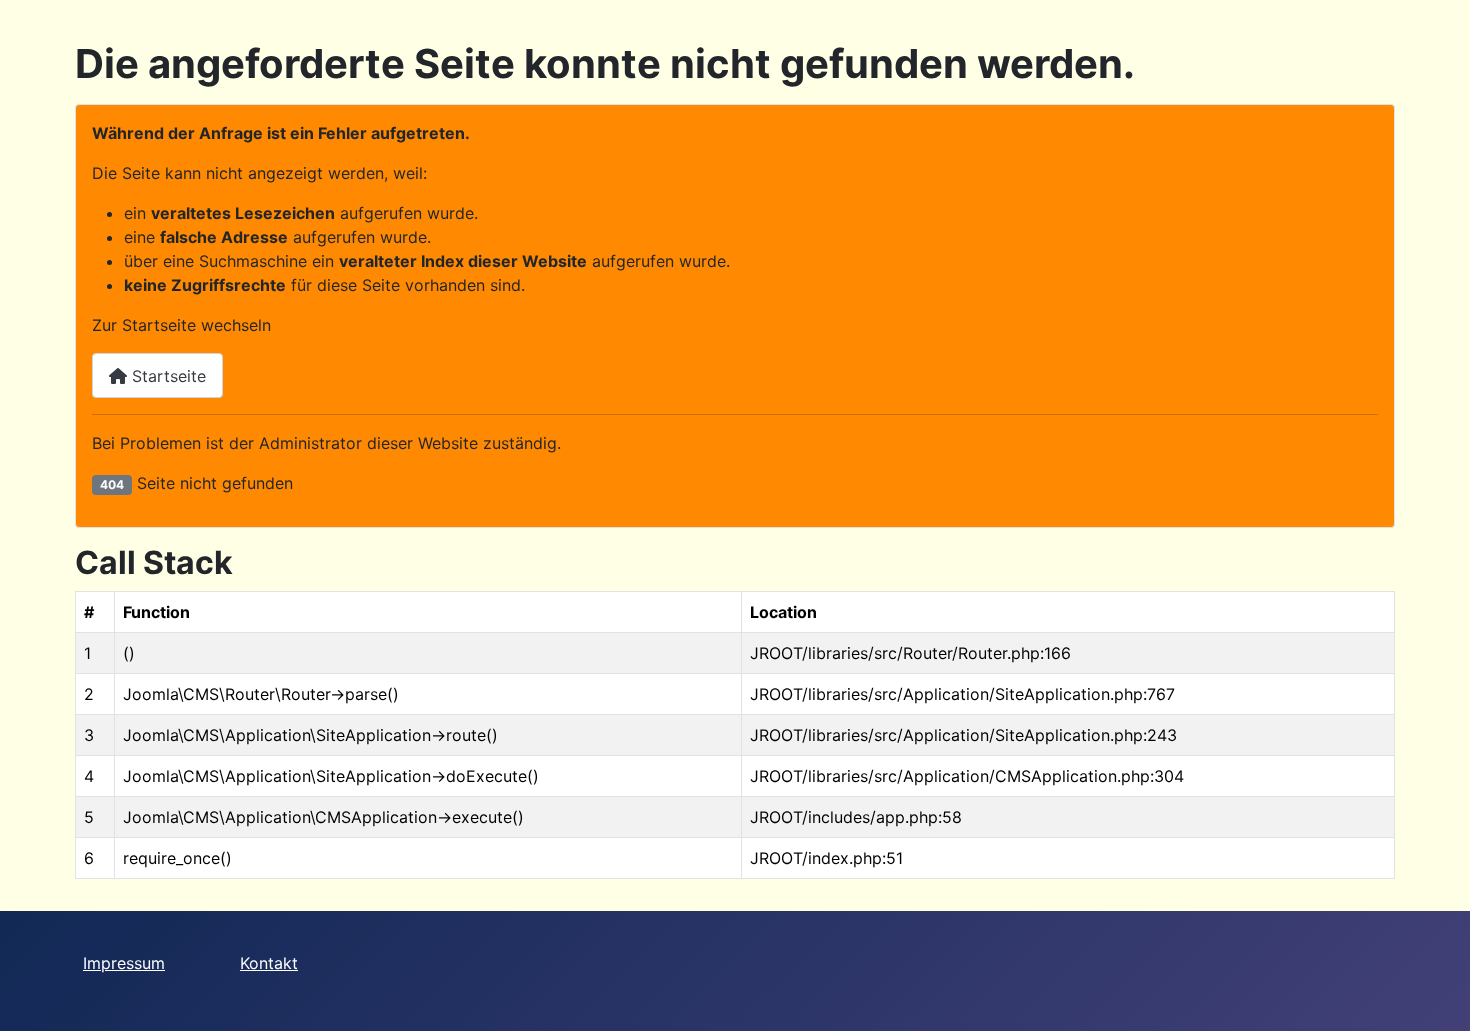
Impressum (124, 963)
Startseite (166, 376)
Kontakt (269, 963)
